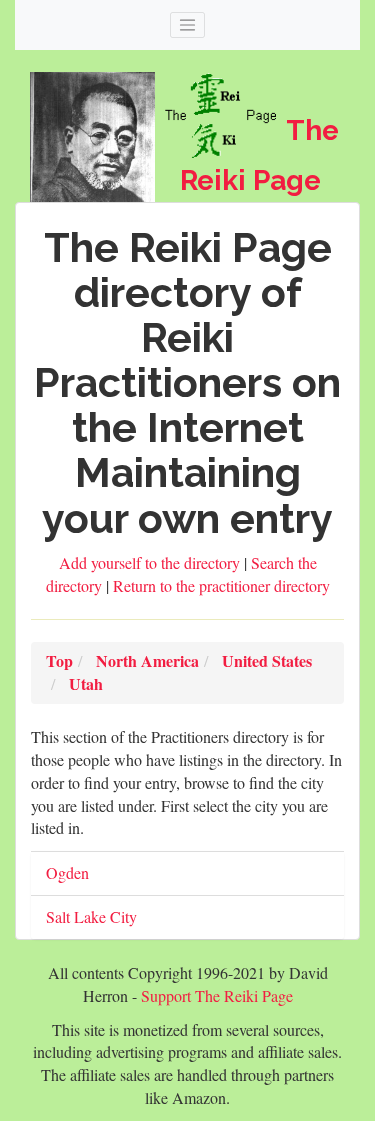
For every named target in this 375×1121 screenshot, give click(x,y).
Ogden (67, 872)
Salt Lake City (91, 916)
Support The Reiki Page (217, 995)
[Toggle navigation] (188, 25)
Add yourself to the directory (151, 562)
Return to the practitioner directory (221, 585)
